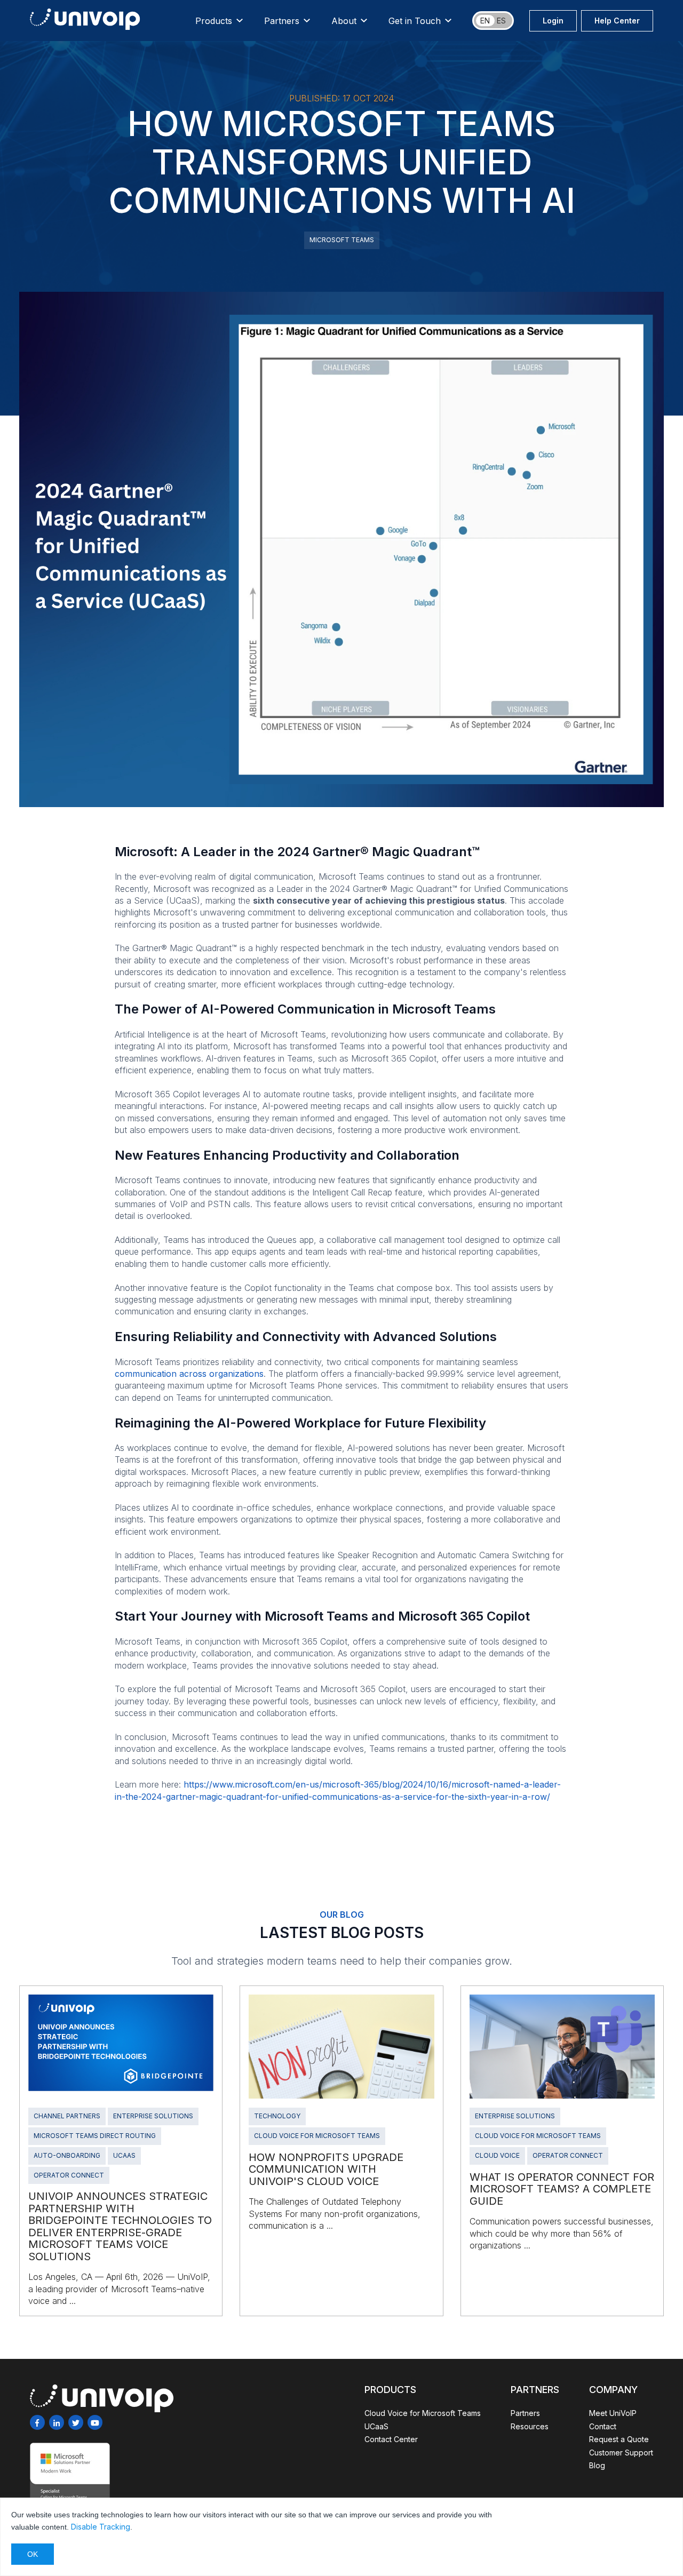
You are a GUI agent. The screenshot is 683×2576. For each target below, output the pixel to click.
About (344, 21)
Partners (282, 21)
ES (501, 21)
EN (485, 21)
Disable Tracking (101, 2527)
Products (214, 21)
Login (553, 21)
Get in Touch (415, 21)
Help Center (617, 21)
